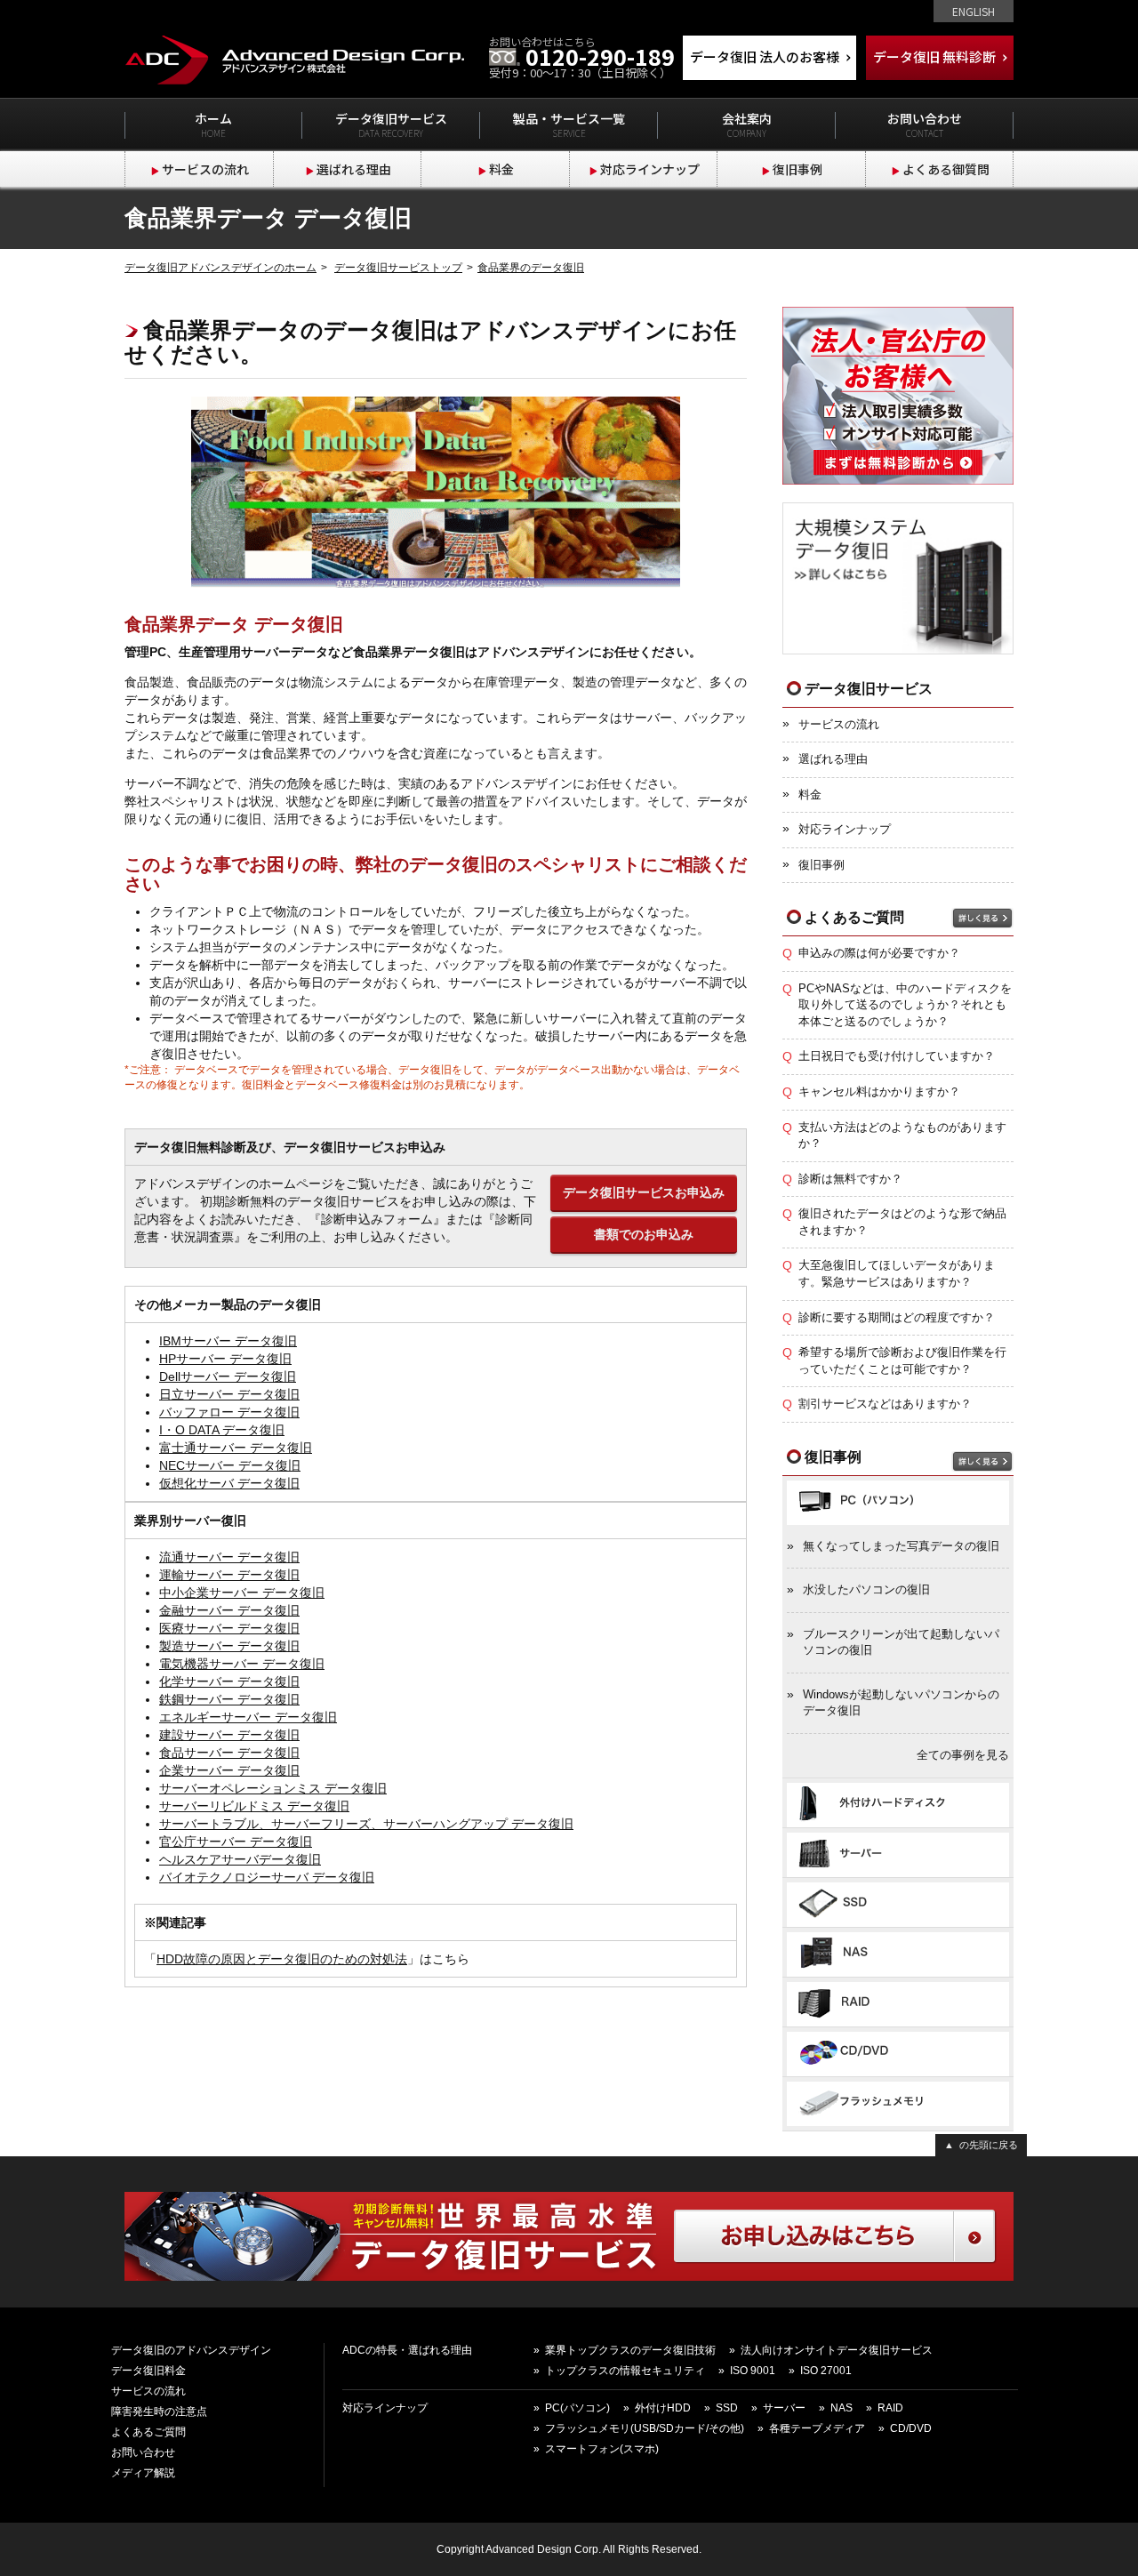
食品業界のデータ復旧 (531, 268)
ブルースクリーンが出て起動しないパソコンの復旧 (901, 1642)
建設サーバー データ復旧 (229, 1735)
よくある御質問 (946, 169)
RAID (890, 2408)
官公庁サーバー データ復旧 (236, 1842)
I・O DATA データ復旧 (222, 1430)
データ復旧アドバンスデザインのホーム (220, 268)
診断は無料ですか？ (850, 1179)
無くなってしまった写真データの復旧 (901, 1546)
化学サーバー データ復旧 (229, 1681)
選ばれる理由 (354, 169)
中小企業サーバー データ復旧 (242, 1593)
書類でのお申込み (644, 1234)
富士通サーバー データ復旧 (236, 1448)
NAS (841, 2408)
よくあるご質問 (148, 2432)
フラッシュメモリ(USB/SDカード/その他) (645, 2428)
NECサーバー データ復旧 (230, 1465)
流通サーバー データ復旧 (229, 1557)
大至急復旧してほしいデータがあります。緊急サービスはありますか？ (897, 1273)
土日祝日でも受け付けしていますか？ (897, 1056)
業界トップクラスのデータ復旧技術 (630, 2350)
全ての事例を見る (963, 1755)
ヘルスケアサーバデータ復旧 (240, 1859)
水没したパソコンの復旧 (866, 1589)
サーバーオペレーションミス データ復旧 (273, 1788)
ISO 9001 (753, 2371)
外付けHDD (663, 2408)
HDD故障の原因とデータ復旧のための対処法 (282, 1959)
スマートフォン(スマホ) (602, 2449)
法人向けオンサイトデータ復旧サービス (837, 2350)
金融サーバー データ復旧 (229, 1610)
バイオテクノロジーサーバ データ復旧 (267, 1877)
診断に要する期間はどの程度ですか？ (897, 1317)
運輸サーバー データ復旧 (229, 1575)
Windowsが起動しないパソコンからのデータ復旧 (901, 1703)
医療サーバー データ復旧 (229, 1628)
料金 (501, 169)
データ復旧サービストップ (398, 268)
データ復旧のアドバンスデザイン (191, 2350)
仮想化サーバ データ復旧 (229, 1483)
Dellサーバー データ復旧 (228, 1376)
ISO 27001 (826, 2371)
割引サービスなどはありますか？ (885, 1404)
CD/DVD (911, 2428)
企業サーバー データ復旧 (229, 1770)
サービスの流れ (205, 169)
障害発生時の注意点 (159, 2411)
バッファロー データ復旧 (229, 1412)
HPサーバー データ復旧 (225, 1359)
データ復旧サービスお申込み (644, 1192)
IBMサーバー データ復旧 (228, 1341)
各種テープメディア (817, 2428)
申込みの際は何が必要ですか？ (879, 953)
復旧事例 (797, 169)
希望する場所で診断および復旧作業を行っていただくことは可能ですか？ (902, 1360)
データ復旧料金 (148, 2371)
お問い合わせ (143, 2452)
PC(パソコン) (577, 2408)
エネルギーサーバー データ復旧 (248, 1717)
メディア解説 (143, 2473)
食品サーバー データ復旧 (229, 1753)
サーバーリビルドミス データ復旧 (254, 1806)
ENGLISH (974, 11)
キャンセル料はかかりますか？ (879, 1091)
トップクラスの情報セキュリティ (625, 2371)
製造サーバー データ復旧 (229, 1646)
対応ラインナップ (650, 169)
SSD (727, 2408)
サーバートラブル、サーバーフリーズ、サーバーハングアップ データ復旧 (366, 1824)
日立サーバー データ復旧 (229, 1394)
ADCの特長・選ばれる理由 (407, 2350)
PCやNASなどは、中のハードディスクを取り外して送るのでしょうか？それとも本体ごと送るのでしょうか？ (905, 1005)
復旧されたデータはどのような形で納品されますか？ (902, 1222)
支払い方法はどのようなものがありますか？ (902, 1136)
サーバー (784, 2408)
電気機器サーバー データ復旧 (242, 1664)
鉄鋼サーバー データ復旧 (229, 1699)
